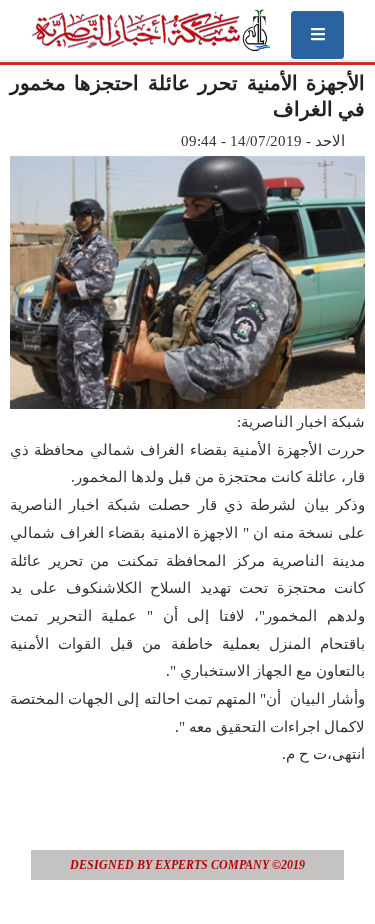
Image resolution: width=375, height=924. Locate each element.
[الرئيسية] (150, 30)
